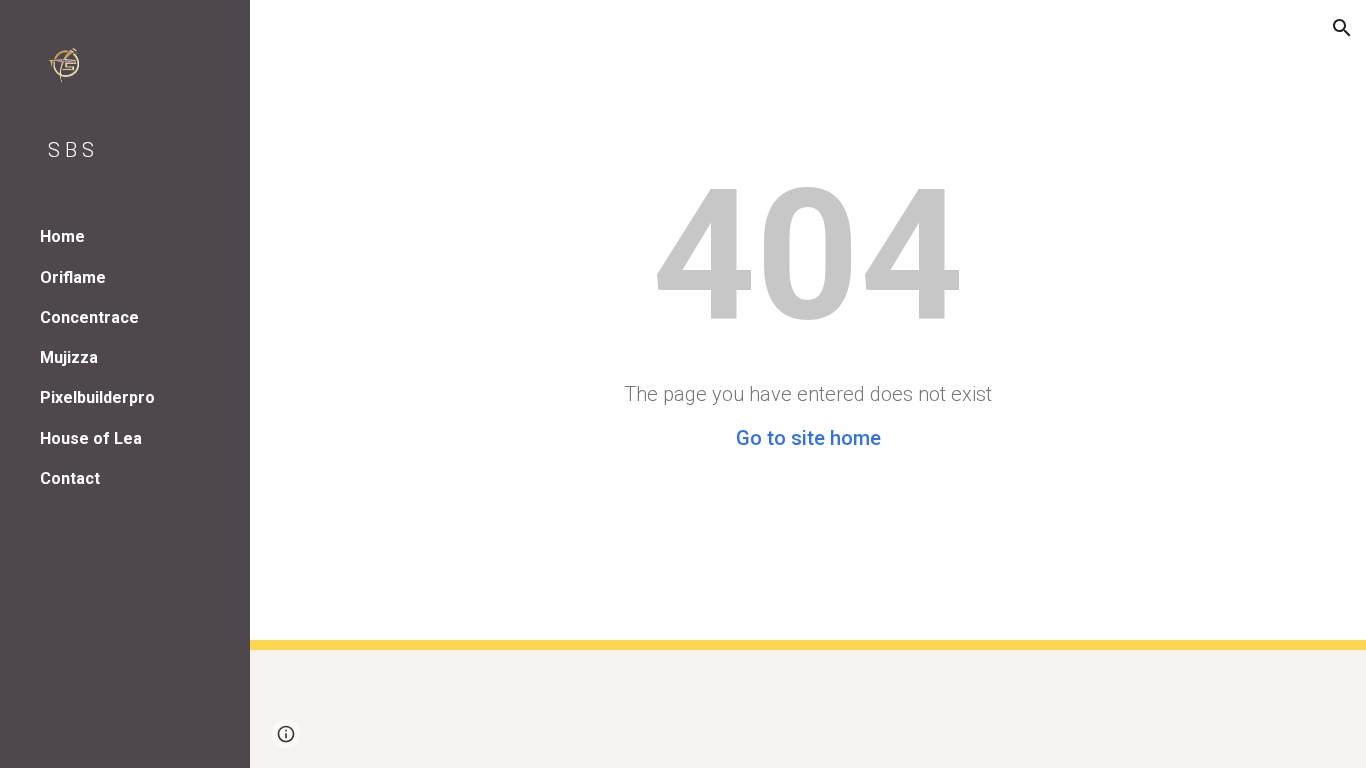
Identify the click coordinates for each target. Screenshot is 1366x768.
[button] (1342, 28)
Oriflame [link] (73, 277)
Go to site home (808, 438)
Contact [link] (70, 478)
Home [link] (62, 236)
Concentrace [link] (89, 317)
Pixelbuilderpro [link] (97, 397)
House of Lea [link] (91, 438)
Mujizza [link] (69, 357)
